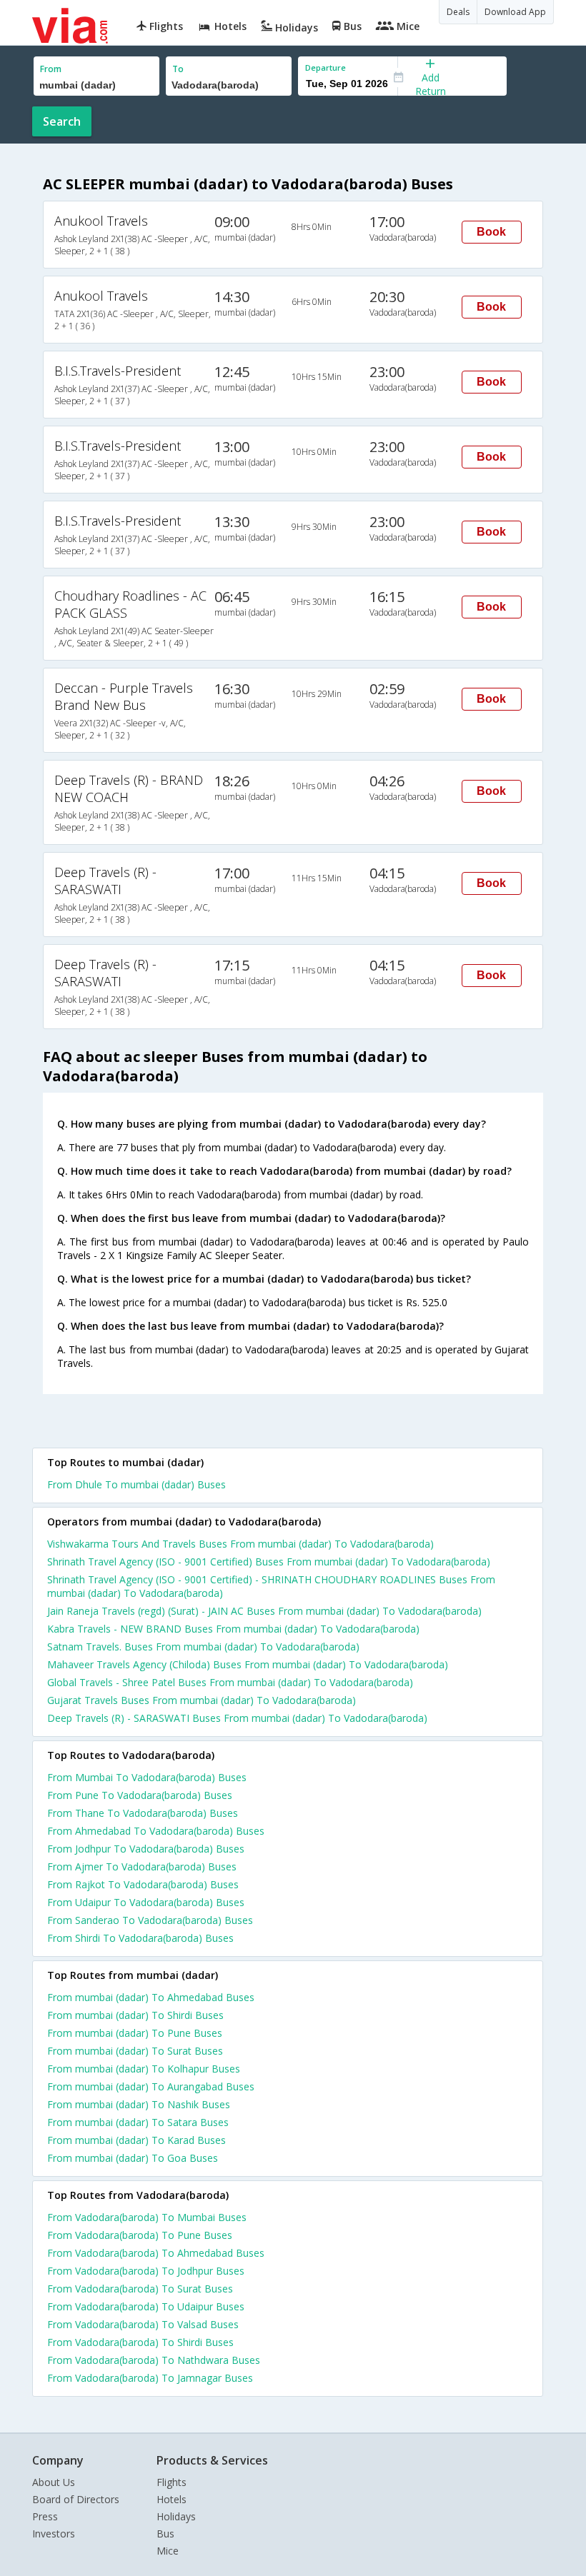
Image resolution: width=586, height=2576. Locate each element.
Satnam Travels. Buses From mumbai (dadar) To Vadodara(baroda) (203, 1647)
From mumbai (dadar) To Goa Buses (133, 2158)
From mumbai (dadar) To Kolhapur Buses (144, 2069)
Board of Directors (76, 2499)
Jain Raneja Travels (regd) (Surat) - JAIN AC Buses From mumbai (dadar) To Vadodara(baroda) (264, 1611)
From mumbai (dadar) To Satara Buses (138, 2122)
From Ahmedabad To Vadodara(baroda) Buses (156, 1831)
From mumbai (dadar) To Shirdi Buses (135, 2015)
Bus (165, 2534)
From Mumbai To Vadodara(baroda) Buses (147, 1777)
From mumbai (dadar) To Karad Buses (136, 2140)
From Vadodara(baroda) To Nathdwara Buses (154, 2360)
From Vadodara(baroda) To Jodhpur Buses (146, 2271)
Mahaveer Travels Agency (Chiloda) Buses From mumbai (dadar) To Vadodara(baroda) (248, 1664)
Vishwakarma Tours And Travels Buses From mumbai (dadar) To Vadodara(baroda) (240, 1544)
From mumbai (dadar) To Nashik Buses (139, 2104)
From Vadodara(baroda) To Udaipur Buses (146, 2306)
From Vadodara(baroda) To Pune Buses (140, 2235)
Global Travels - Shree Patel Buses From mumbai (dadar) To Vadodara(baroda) (230, 1682)
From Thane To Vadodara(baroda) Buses (143, 1813)
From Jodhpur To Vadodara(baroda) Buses (146, 1849)
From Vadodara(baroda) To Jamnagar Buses (150, 2378)
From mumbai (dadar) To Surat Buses (135, 2051)
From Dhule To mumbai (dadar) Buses (136, 1484)
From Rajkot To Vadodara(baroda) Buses (143, 1884)
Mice (168, 2551)
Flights (172, 2482)
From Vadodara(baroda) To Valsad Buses (143, 2324)
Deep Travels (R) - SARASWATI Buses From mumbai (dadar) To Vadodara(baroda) (237, 1718)
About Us (54, 2482)
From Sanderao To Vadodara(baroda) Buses (150, 1920)
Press (45, 2516)
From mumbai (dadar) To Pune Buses (135, 2033)
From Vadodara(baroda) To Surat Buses (140, 2289)
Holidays (176, 2516)
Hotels (172, 2499)
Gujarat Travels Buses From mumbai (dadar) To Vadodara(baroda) (202, 1700)
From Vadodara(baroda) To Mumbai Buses (147, 2217)
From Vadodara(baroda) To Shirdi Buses (140, 2342)
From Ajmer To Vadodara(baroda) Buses (142, 1866)
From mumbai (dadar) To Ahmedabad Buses (151, 1997)
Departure (326, 67)
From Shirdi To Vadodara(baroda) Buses (140, 1938)
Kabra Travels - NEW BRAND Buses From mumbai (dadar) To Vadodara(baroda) (233, 1629)
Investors (54, 2534)
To (178, 69)
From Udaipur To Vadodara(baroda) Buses (146, 1902)
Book (491, 232)
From (51, 69)
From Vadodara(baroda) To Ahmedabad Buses (156, 2253)
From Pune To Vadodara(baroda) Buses (140, 1795)
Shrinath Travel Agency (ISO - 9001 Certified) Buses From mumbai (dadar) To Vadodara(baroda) (269, 1562)
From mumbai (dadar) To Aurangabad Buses (151, 2086)
